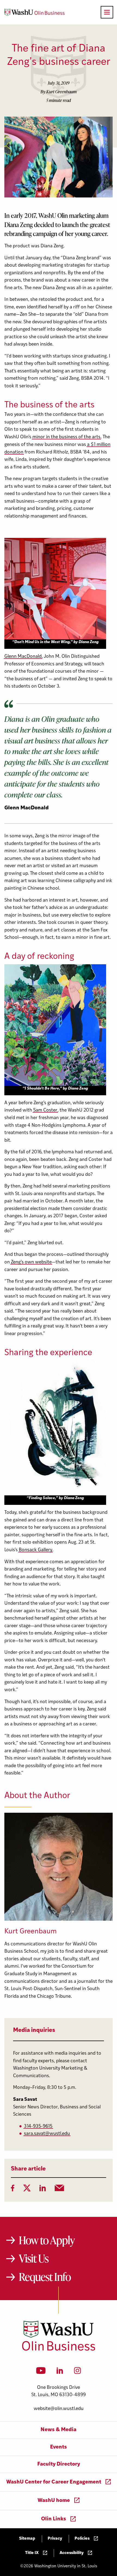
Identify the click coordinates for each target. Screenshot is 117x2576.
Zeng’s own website (31, 1262)
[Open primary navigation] (107, 12)
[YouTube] (41, 2372)
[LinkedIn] (43, 2190)
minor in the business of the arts (66, 437)
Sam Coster (45, 1110)
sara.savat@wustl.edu (47, 2134)
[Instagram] (77, 2372)
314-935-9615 (38, 2126)
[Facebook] (13, 2190)
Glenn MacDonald (23, 657)
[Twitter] (27, 2190)
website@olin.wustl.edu (59, 2409)
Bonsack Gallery (36, 1550)
